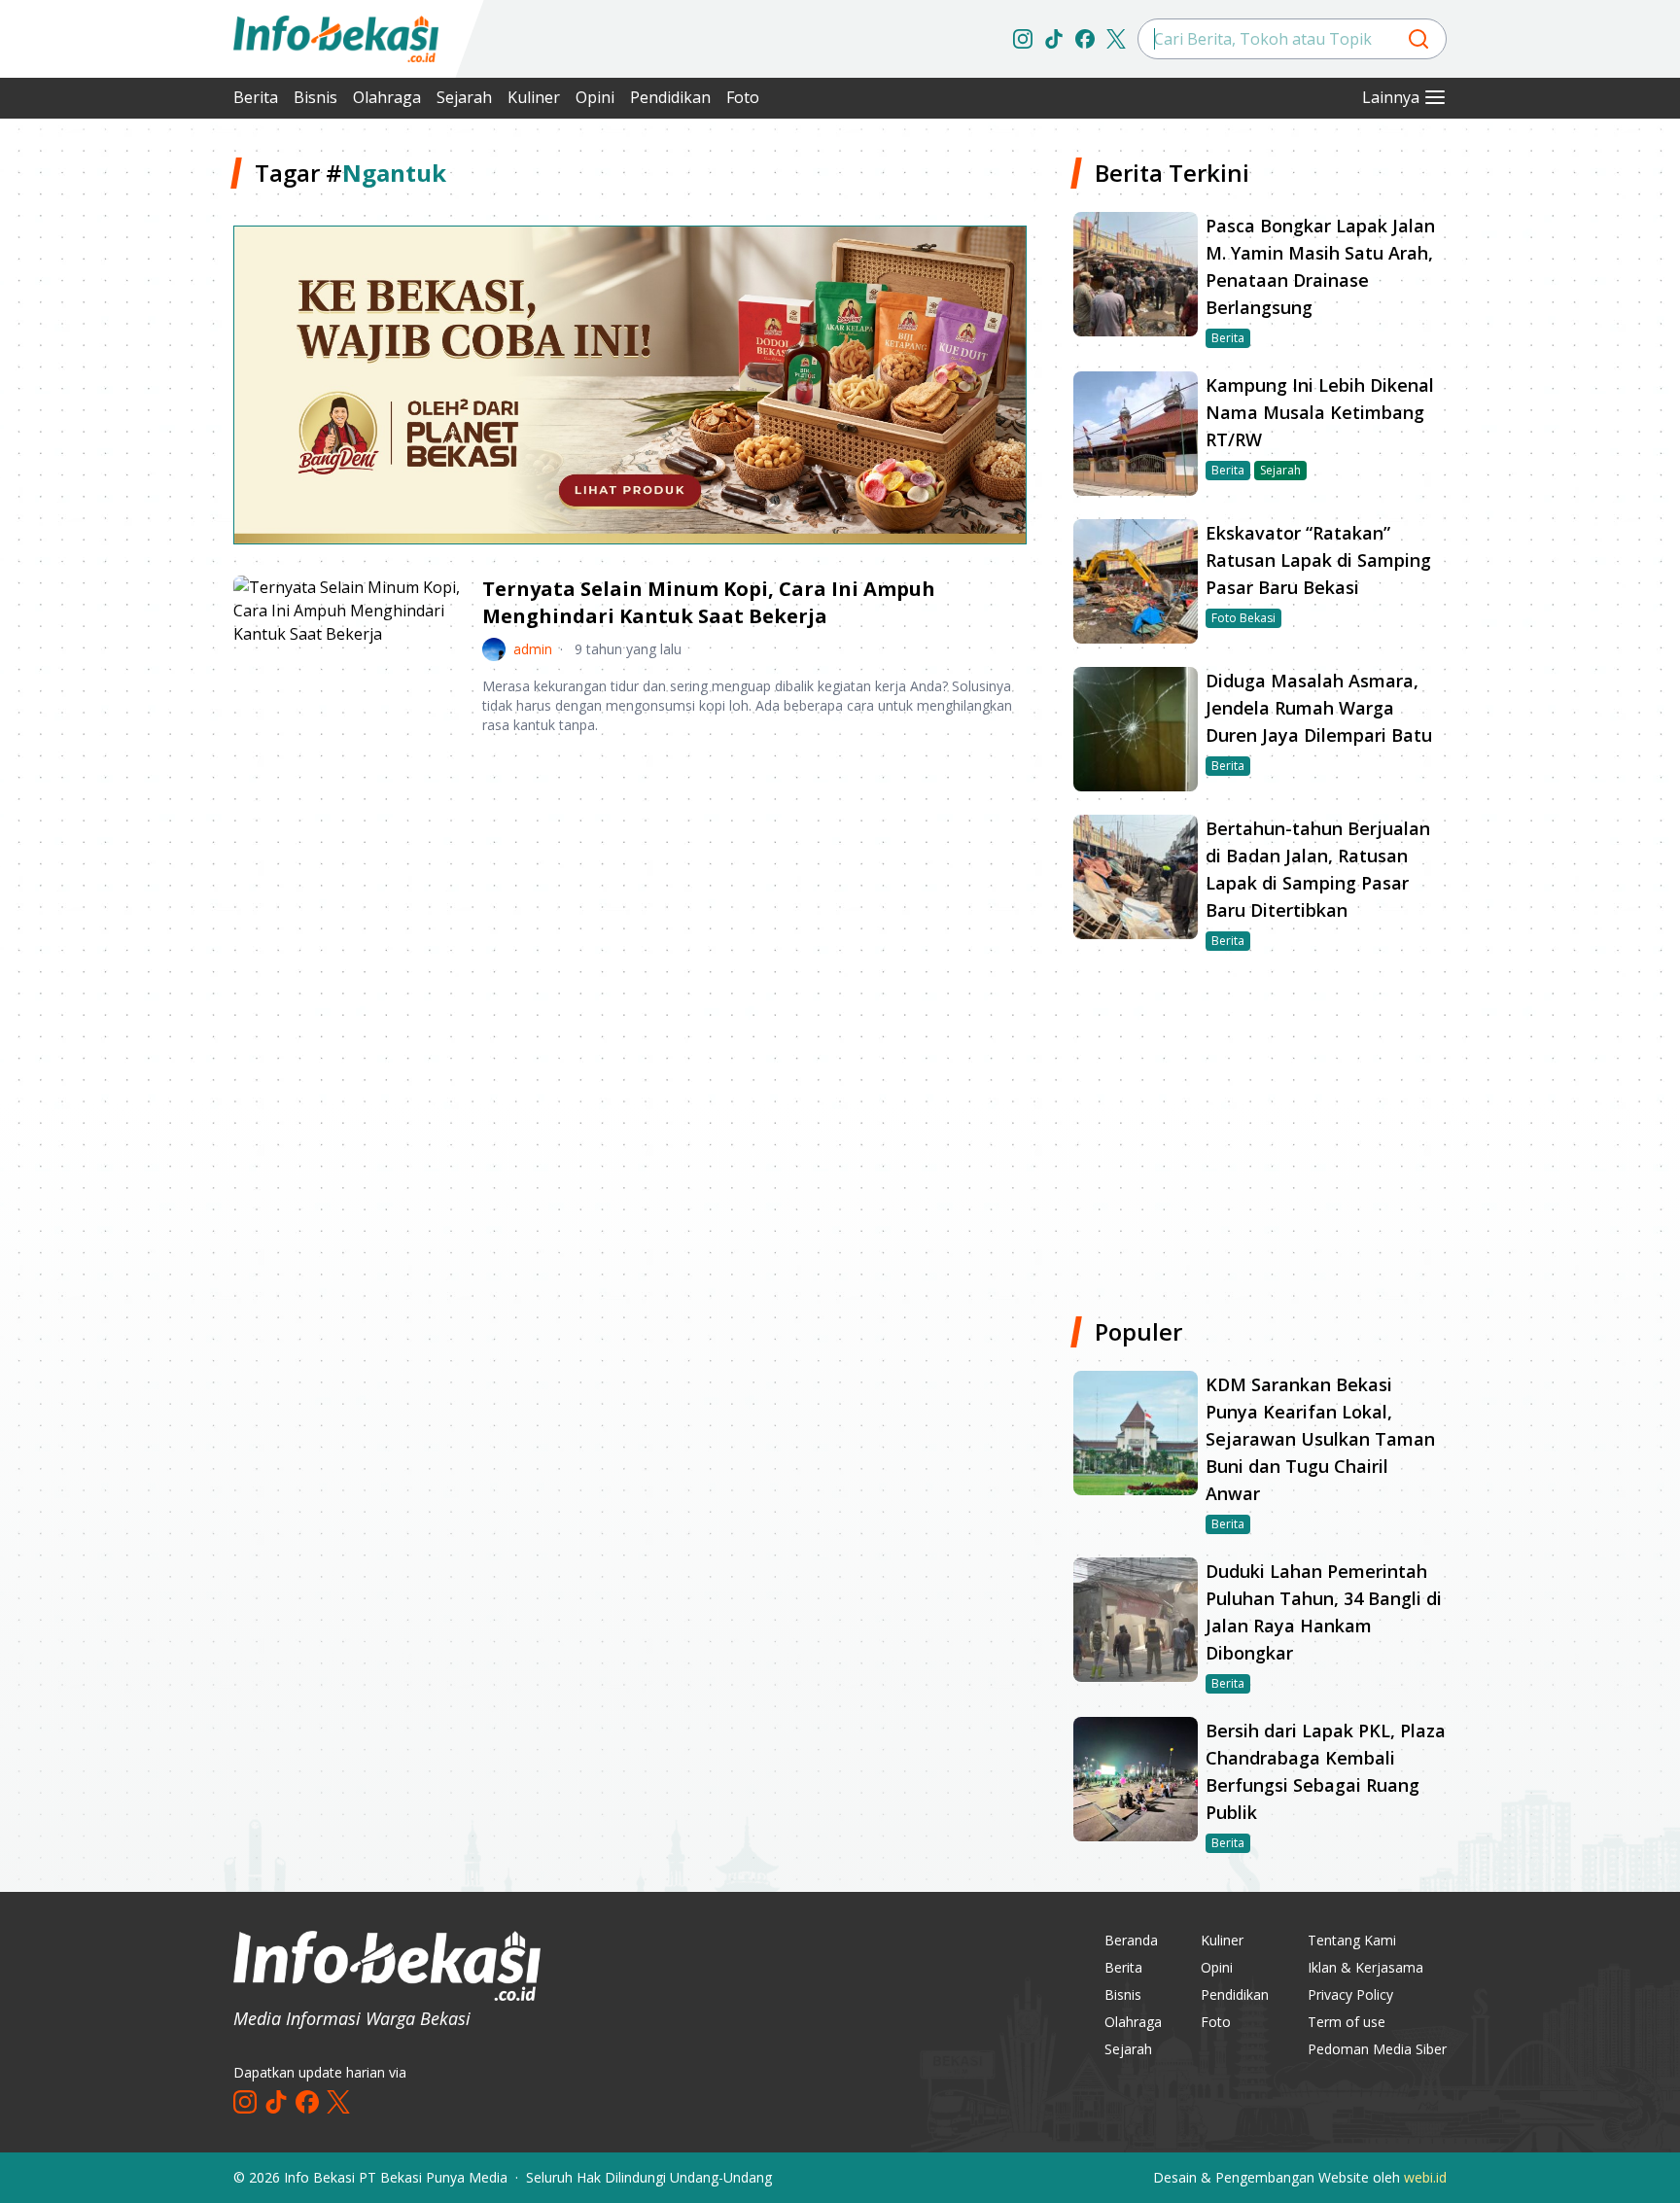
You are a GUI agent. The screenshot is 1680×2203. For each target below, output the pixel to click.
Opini (595, 97)
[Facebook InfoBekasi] (1085, 39)
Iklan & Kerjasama (1365, 1967)
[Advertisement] (130, 447)
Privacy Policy (1350, 1994)
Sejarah (464, 97)
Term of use (1347, 2022)
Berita (256, 97)
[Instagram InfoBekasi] (1023, 39)
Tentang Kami (1352, 1940)
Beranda (1131, 1940)
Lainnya (1391, 97)
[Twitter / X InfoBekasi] (1116, 39)
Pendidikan (670, 97)
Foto (743, 97)
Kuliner (534, 97)
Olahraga (387, 97)
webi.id (1425, 2177)
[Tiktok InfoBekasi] (1054, 39)
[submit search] (1418, 39)
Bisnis (315, 97)
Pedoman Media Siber (1377, 2049)
